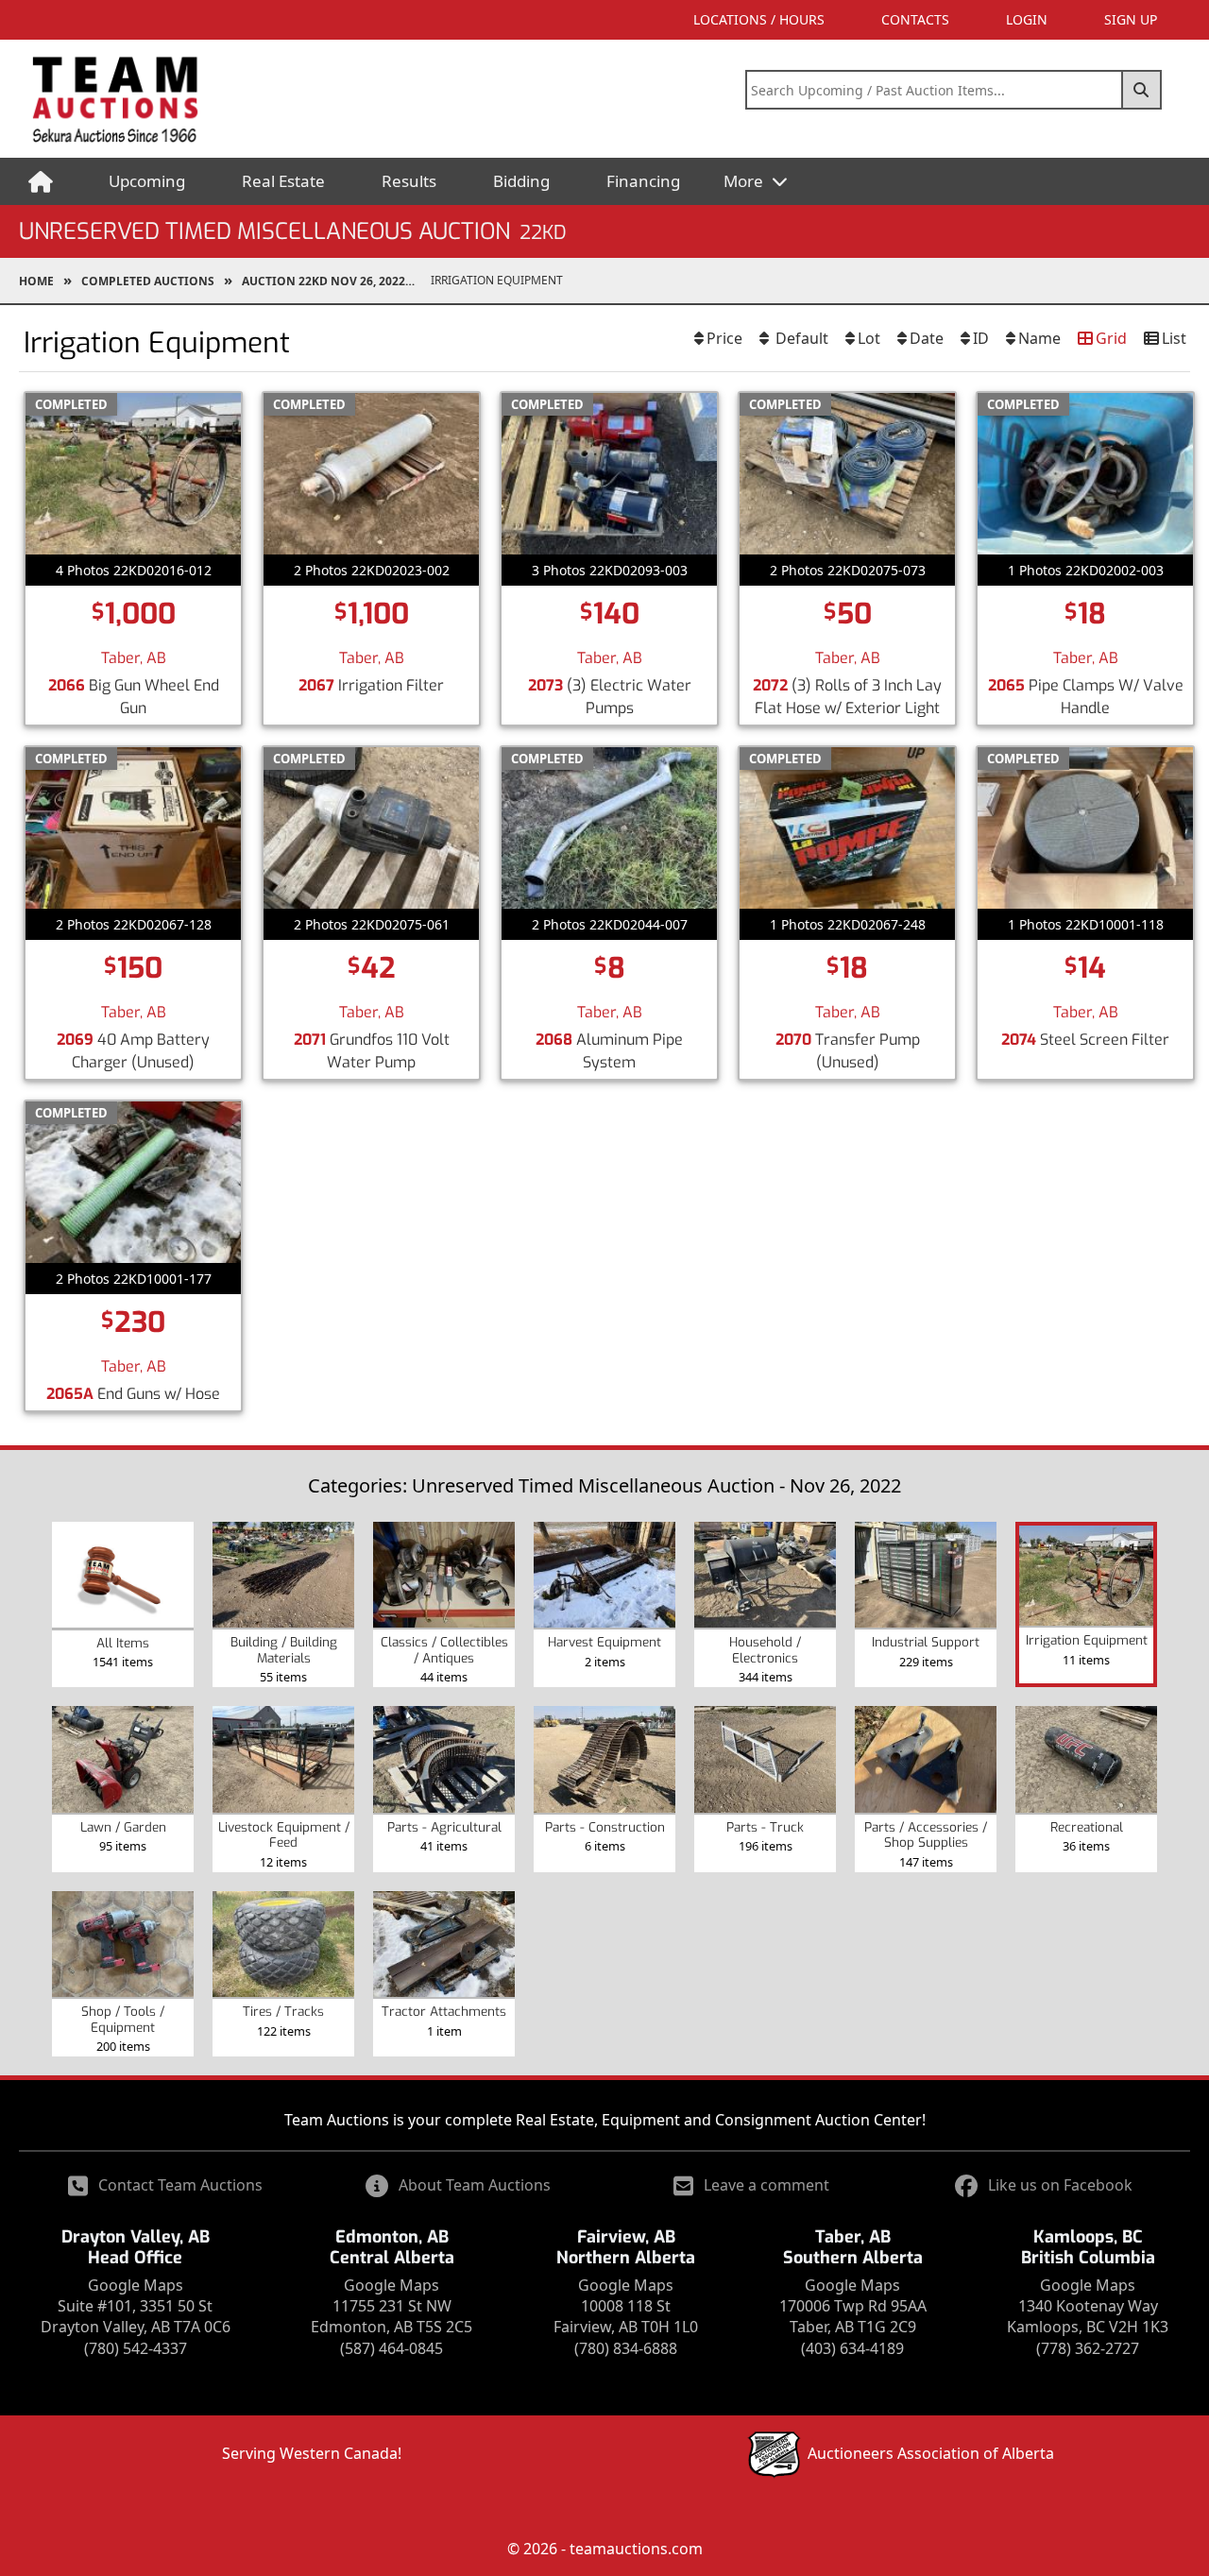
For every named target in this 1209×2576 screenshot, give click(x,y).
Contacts (915, 19)
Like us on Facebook (1060, 2185)
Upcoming (147, 181)
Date (927, 338)
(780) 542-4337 (136, 2348)
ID (981, 338)
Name (1039, 338)
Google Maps (136, 2285)
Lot (869, 338)
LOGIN (1027, 19)
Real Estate (283, 181)
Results (409, 181)
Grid (1111, 338)
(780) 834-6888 (626, 2348)
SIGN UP (1131, 19)
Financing (643, 181)
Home (36, 281)
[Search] (1142, 90)
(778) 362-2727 (1088, 2348)
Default (800, 338)
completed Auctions (148, 281)
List (1174, 338)
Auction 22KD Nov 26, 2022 (324, 281)
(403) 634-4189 (852, 2348)
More (745, 181)
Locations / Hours (759, 19)
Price (724, 338)
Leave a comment (766, 2185)
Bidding (521, 181)
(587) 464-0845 (392, 2348)
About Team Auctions (475, 2185)
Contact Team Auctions (180, 2185)
